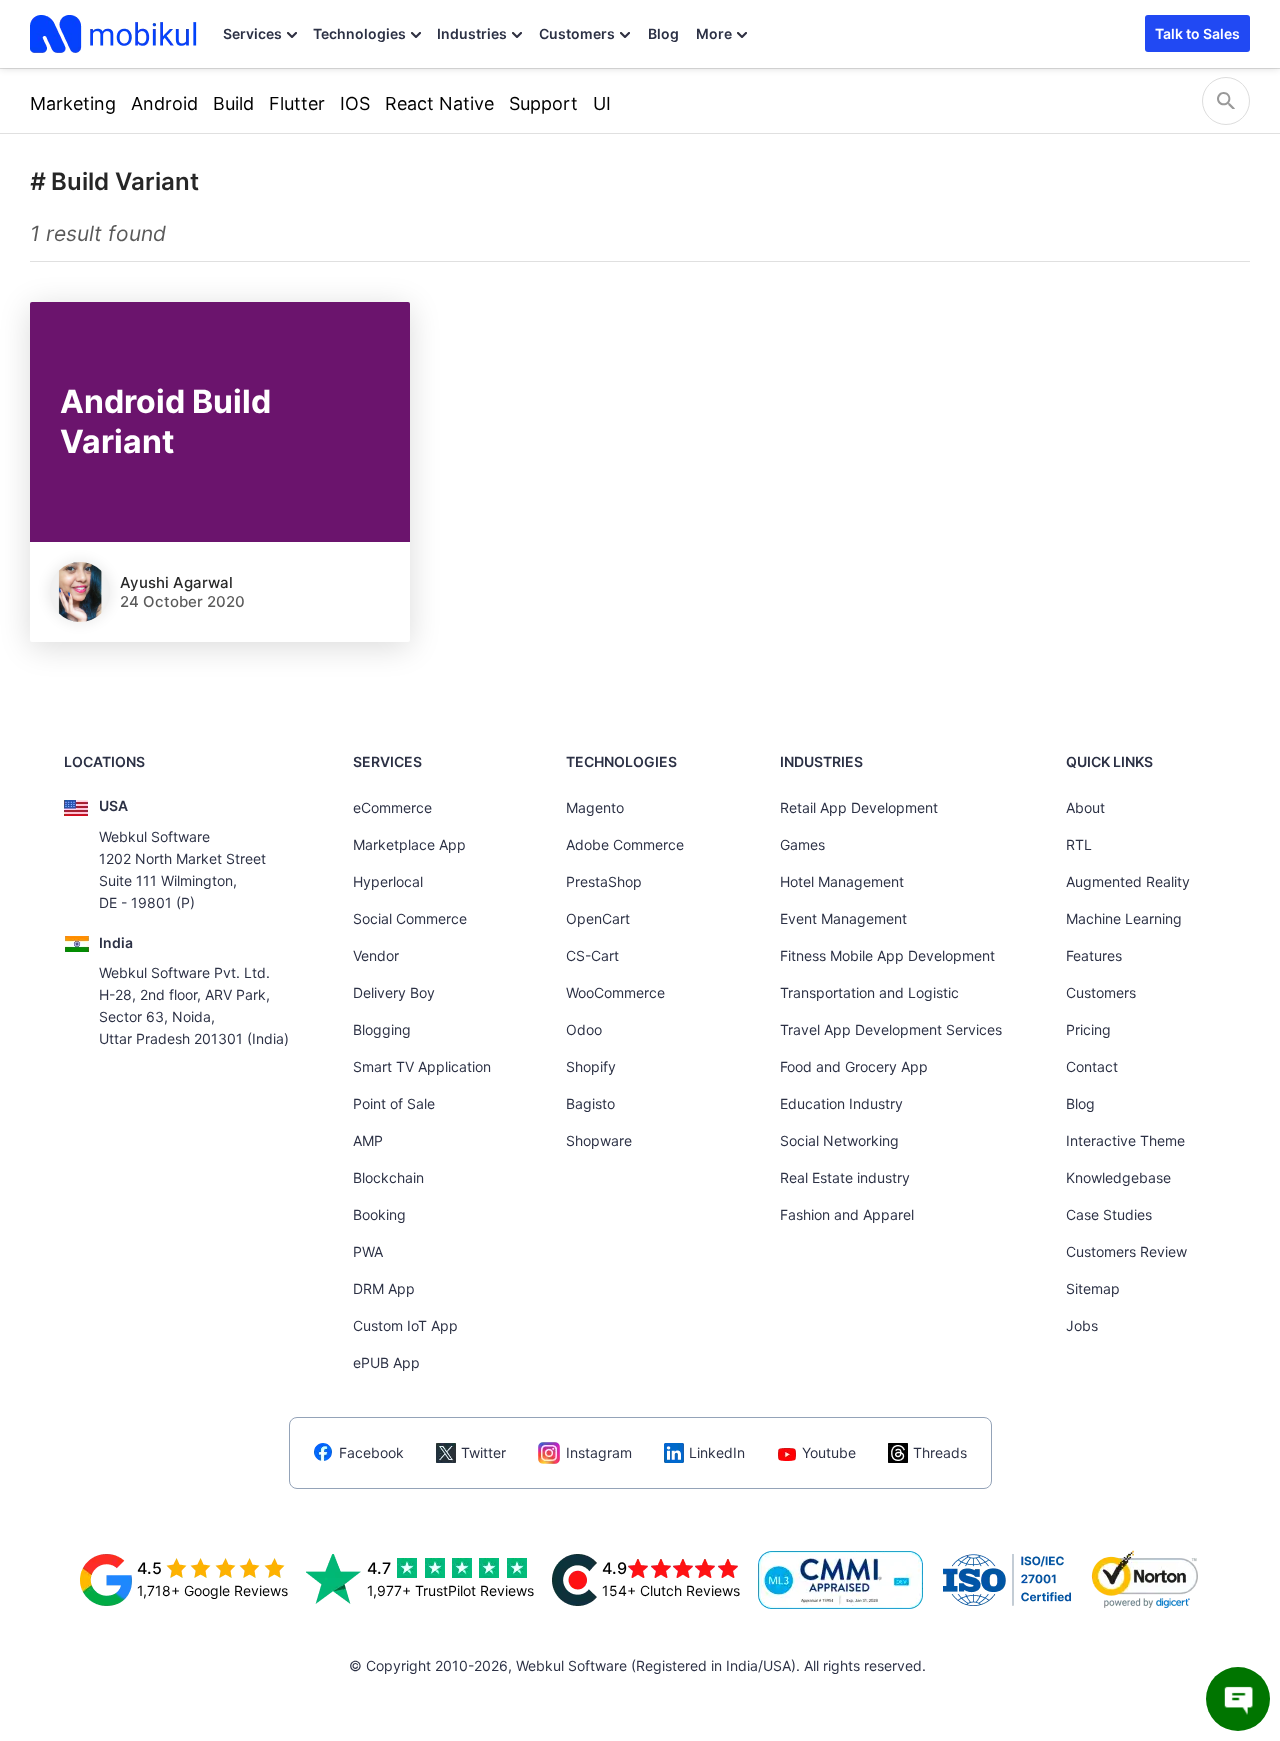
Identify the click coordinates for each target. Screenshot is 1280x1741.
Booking (379, 1214)
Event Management (843, 918)
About (1085, 807)
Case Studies (1109, 1214)
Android (164, 103)
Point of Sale (394, 1103)
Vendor (376, 955)
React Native (439, 103)
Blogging (382, 1029)
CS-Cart (592, 955)
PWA (368, 1251)
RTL (1079, 844)
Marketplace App (409, 844)
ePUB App (386, 1362)
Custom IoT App (405, 1325)
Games (802, 844)
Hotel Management (842, 881)
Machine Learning (1124, 918)
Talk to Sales (1197, 33)
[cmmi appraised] (841, 1580)
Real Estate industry (845, 1177)
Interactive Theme (1125, 1140)
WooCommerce (615, 992)
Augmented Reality (1128, 881)
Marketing (73, 103)
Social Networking (839, 1140)
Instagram (599, 1452)
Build (233, 103)
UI (602, 103)
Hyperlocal (388, 881)
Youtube (829, 1452)
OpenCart (598, 918)
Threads (940, 1452)
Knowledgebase (1118, 1177)
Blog (663, 33)
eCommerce (392, 807)
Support (543, 103)
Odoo (584, 1029)
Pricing (1088, 1029)
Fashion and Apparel (847, 1214)
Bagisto (590, 1103)
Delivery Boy (394, 992)
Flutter (297, 103)
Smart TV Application (422, 1066)
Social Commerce (410, 918)
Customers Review (1126, 1251)
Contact (1092, 1066)
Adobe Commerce (625, 844)
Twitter (483, 1452)
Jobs (1082, 1325)
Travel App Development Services (891, 1029)
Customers (577, 33)
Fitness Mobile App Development (887, 955)
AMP (368, 1140)
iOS (355, 103)
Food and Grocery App (854, 1066)
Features (1094, 955)
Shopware (599, 1140)
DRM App (384, 1288)
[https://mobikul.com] (115, 34)
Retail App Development (859, 807)
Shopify (591, 1066)
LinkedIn (717, 1452)
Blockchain (388, 1177)
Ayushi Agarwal (176, 582)
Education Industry (841, 1103)
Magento (595, 807)
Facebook (371, 1452)
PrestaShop (604, 881)
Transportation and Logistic (869, 992)
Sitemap (1093, 1288)
